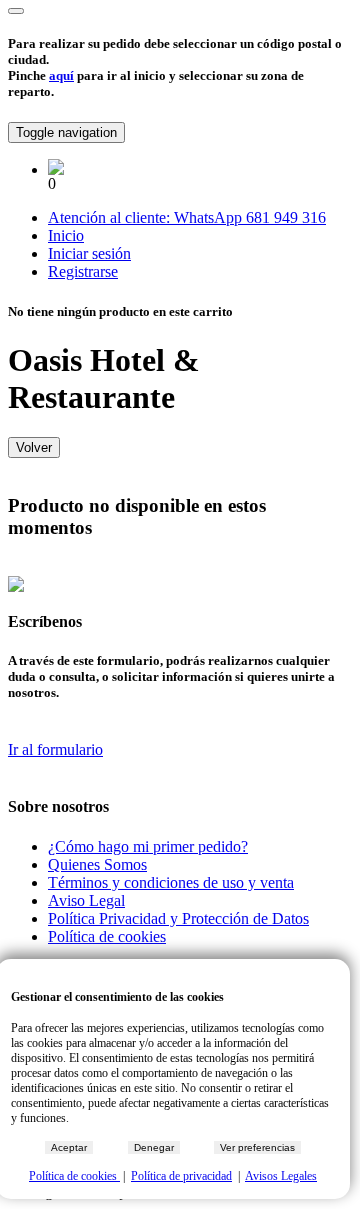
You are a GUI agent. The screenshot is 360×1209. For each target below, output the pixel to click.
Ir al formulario (55, 749)
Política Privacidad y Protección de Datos (178, 918)
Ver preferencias (257, 1147)
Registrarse (83, 271)
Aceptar (69, 1147)
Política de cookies (107, 936)
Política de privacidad (181, 1176)
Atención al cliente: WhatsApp (147, 217)
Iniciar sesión (89, 253)
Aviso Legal (86, 900)
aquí (61, 75)
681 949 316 (286, 217)
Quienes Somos (97, 864)
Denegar (154, 1147)
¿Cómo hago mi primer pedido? (148, 846)
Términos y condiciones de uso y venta (171, 882)
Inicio (66, 235)
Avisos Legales (281, 1176)
